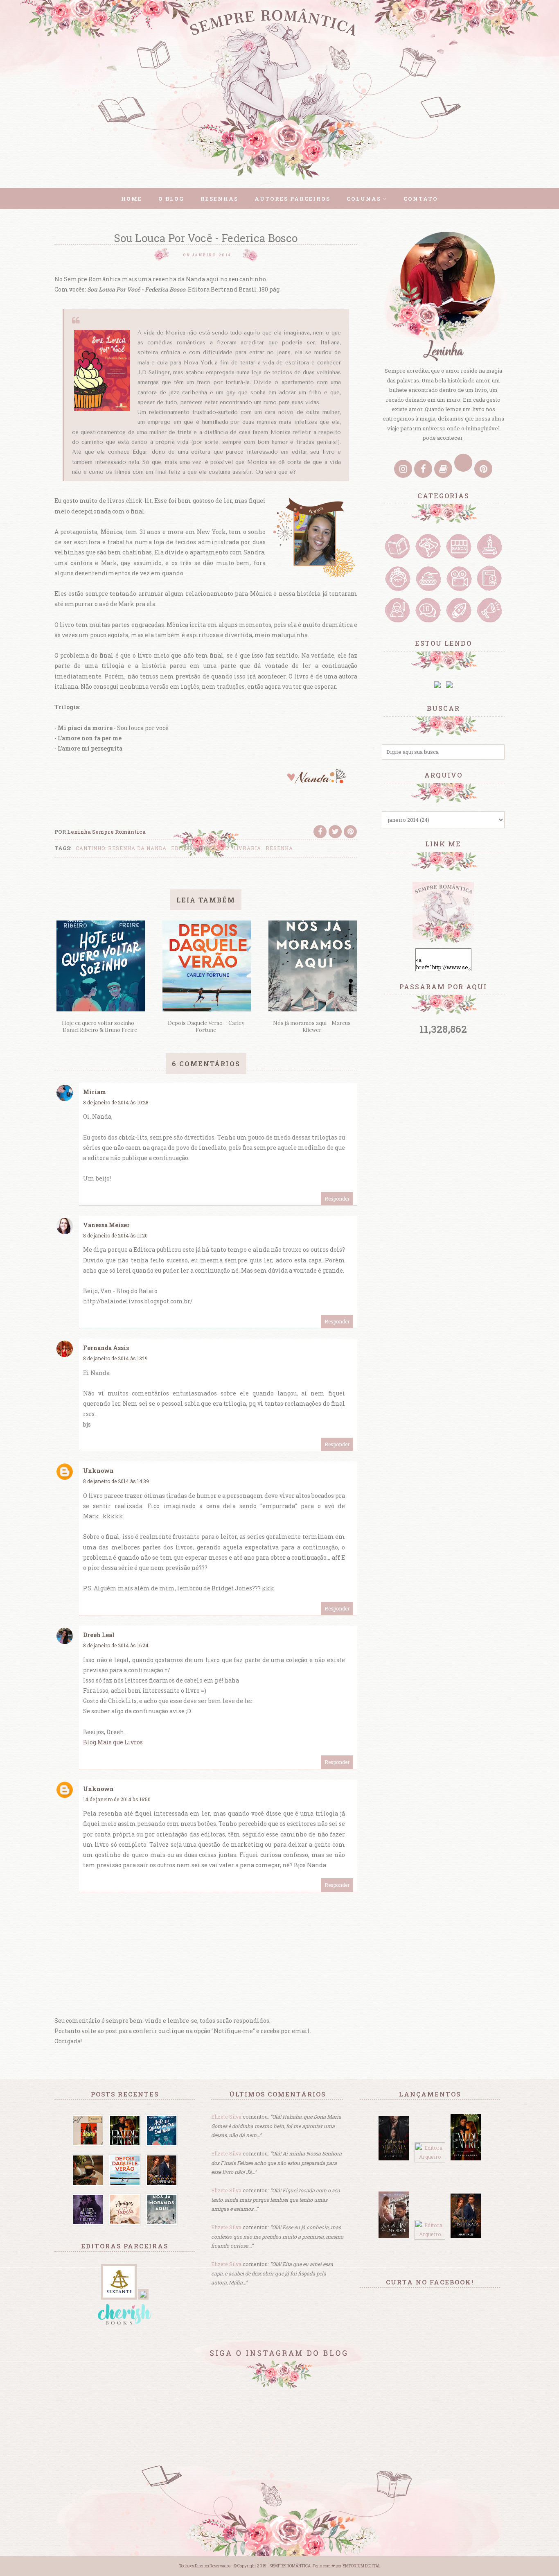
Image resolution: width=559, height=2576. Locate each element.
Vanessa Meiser (106, 1225)
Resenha (279, 848)
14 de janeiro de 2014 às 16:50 (117, 1799)
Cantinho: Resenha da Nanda (121, 848)
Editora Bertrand (200, 848)
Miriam (95, 1092)
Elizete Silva (226, 2117)
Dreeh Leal (99, 1635)
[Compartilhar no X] (335, 832)
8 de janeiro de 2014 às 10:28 (116, 1102)
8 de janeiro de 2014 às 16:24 (116, 1645)
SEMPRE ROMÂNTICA (290, 2566)
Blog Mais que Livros (113, 1742)
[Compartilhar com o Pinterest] (350, 832)
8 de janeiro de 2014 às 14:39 (116, 1481)
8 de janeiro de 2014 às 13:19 (115, 1358)
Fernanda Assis (106, 1348)
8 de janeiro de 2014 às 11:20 (115, 1235)
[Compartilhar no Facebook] (320, 832)
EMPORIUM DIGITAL (362, 2566)
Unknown (98, 1471)
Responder (337, 1199)
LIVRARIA (247, 848)
